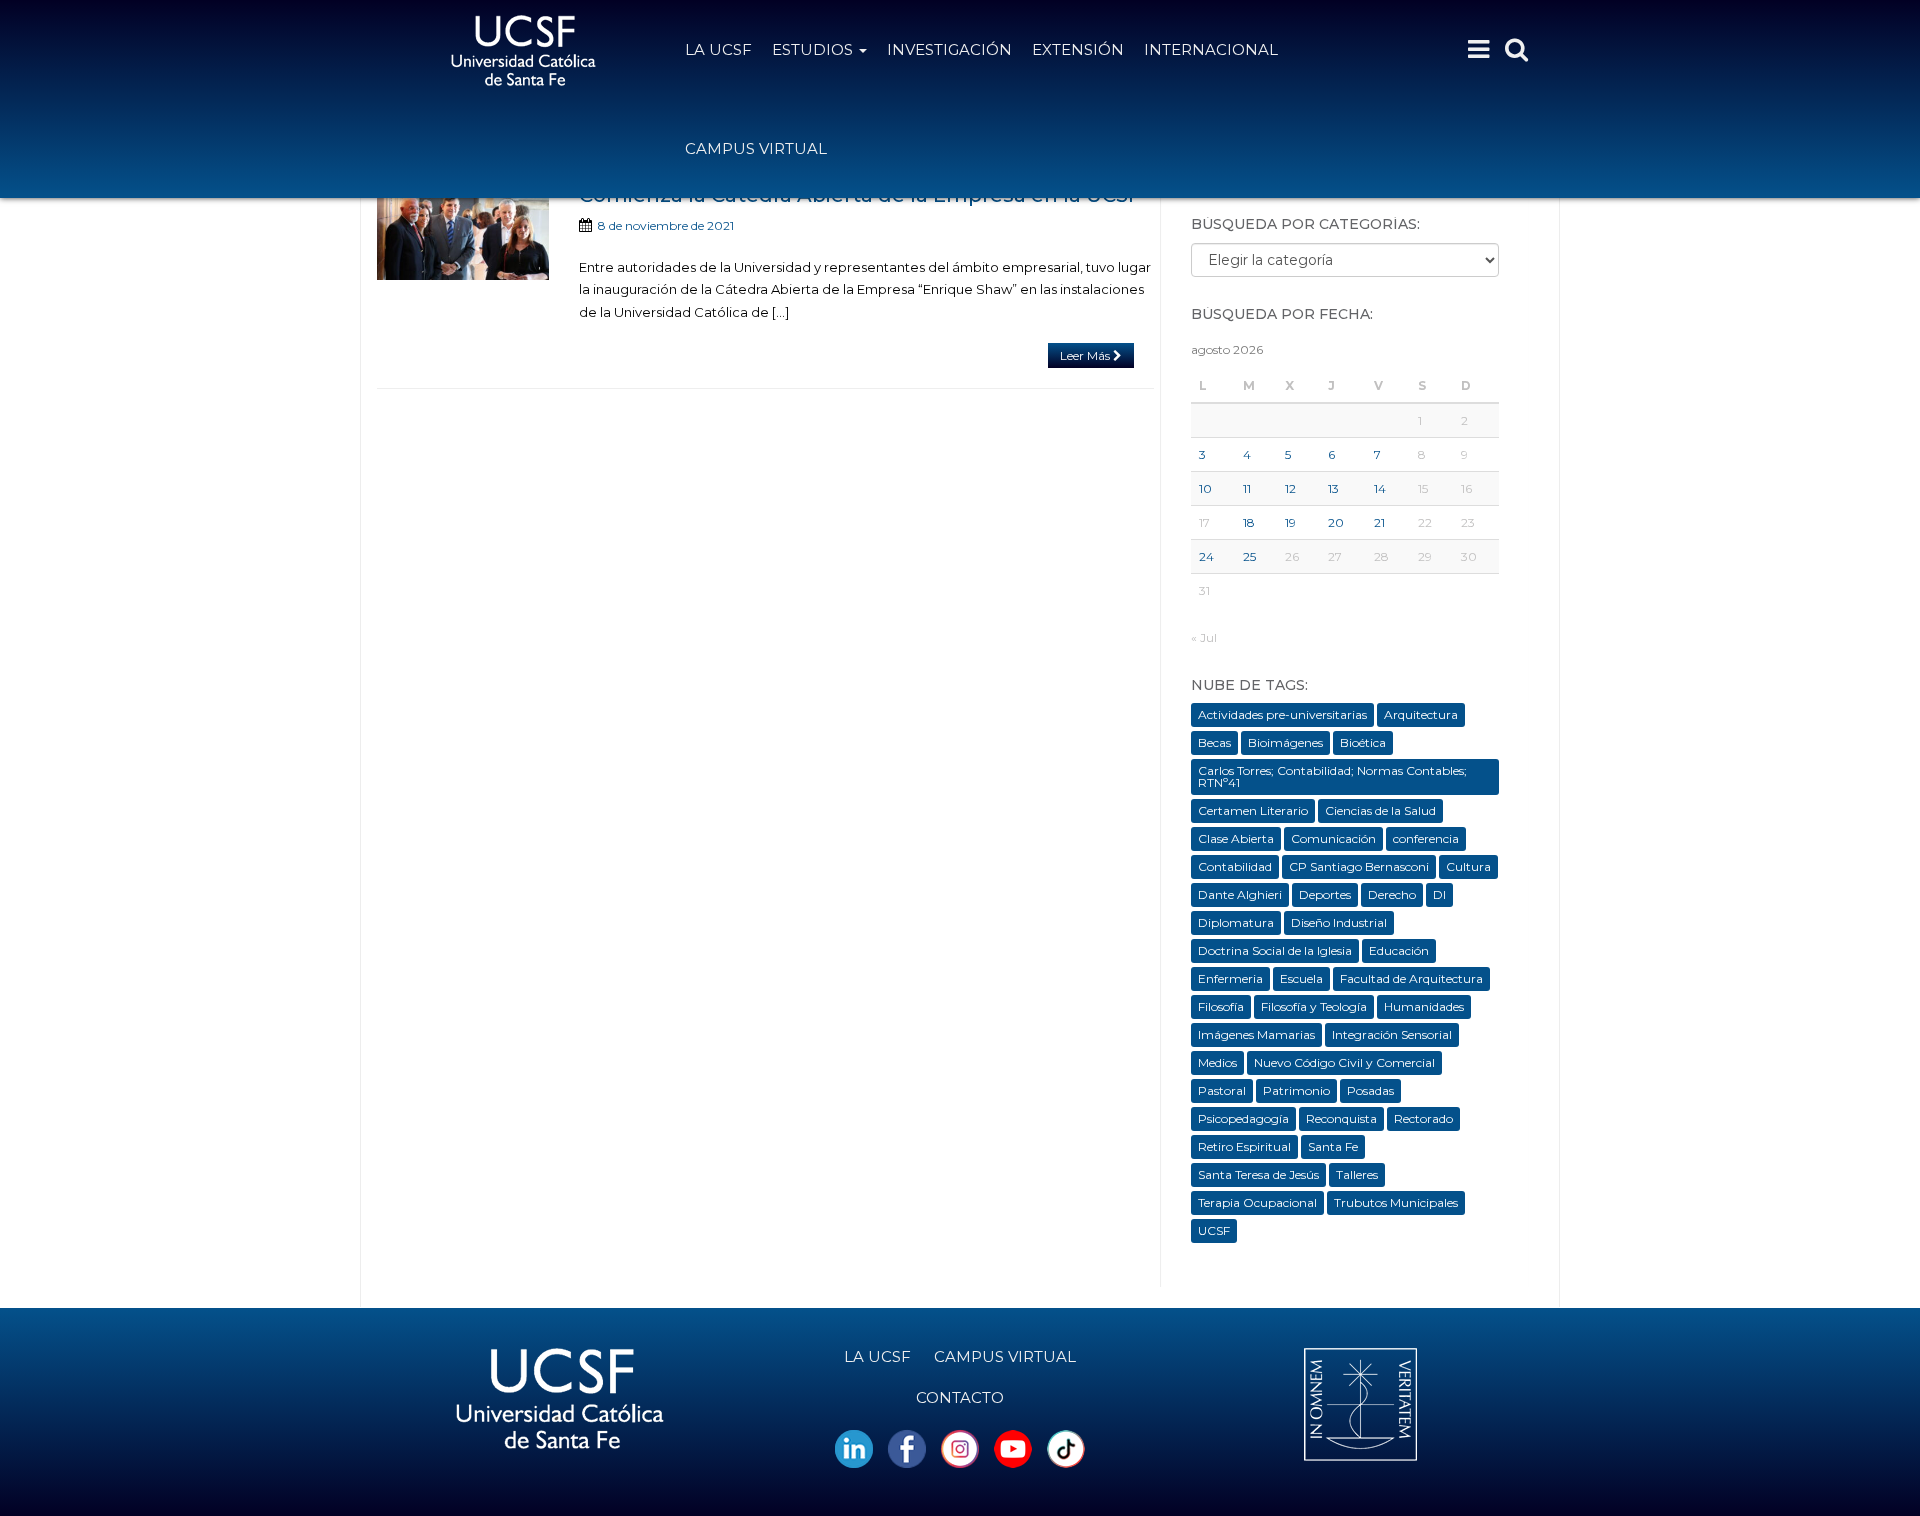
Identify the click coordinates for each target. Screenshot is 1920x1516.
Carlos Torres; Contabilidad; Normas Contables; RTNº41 (1332, 776)
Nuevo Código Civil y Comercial (1344, 1062)
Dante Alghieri (1240, 894)
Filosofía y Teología (1314, 1006)
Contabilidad (1235, 866)
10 (1205, 488)
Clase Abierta (1236, 838)
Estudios (814, 49)
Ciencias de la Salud (1380, 810)
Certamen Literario (1253, 810)
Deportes (1325, 894)
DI (1439, 894)
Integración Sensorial (1392, 1034)
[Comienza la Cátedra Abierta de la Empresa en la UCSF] (463, 232)
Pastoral (1222, 1090)
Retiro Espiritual (1244, 1146)
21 (1379, 522)
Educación (1399, 950)
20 (1336, 522)
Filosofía (1221, 1006)
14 (1380, 488)
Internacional (1211, 49)
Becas (1214, 742)
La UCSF (718, 49)
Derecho (1392, 894)
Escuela (1301, 978)
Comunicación (1333, 838)
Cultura (1468, 866)
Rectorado (1423, 1118)
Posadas (1370, 1090)
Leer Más (1086, 355)
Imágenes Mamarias (1256, 1034)
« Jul (1204, 637)
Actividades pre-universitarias (1282, 714)
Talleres (1357, 1174)
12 (1290, 488)
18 (1249, 522)
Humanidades (1424, 1006)
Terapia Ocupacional (1257, 1202)
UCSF (1214, 1230)
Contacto (960, 1397)
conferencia (1426, 838)
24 (1206, 556)
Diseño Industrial (1339, 922)
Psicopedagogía (1243, 1118)
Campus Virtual (756, 148)
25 (1249, 556)
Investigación (949, 49)
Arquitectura (1421, 714)
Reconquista (1341, 1118)
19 (1290, 522)
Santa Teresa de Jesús (1258, 1174)
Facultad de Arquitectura (1411, 978)
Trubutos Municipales (1396, 1202)
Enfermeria (1230, 978)
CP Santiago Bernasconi (1359, 866)
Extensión (1078, 49)
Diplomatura (1236, 922)
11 (1247, 488)
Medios (1217, 1062)
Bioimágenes (1285, 742)
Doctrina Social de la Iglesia (1275, 950)
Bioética (1363, 742)
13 (1333, 488)
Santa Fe (1333, 1146)
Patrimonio (1296, 1090)
